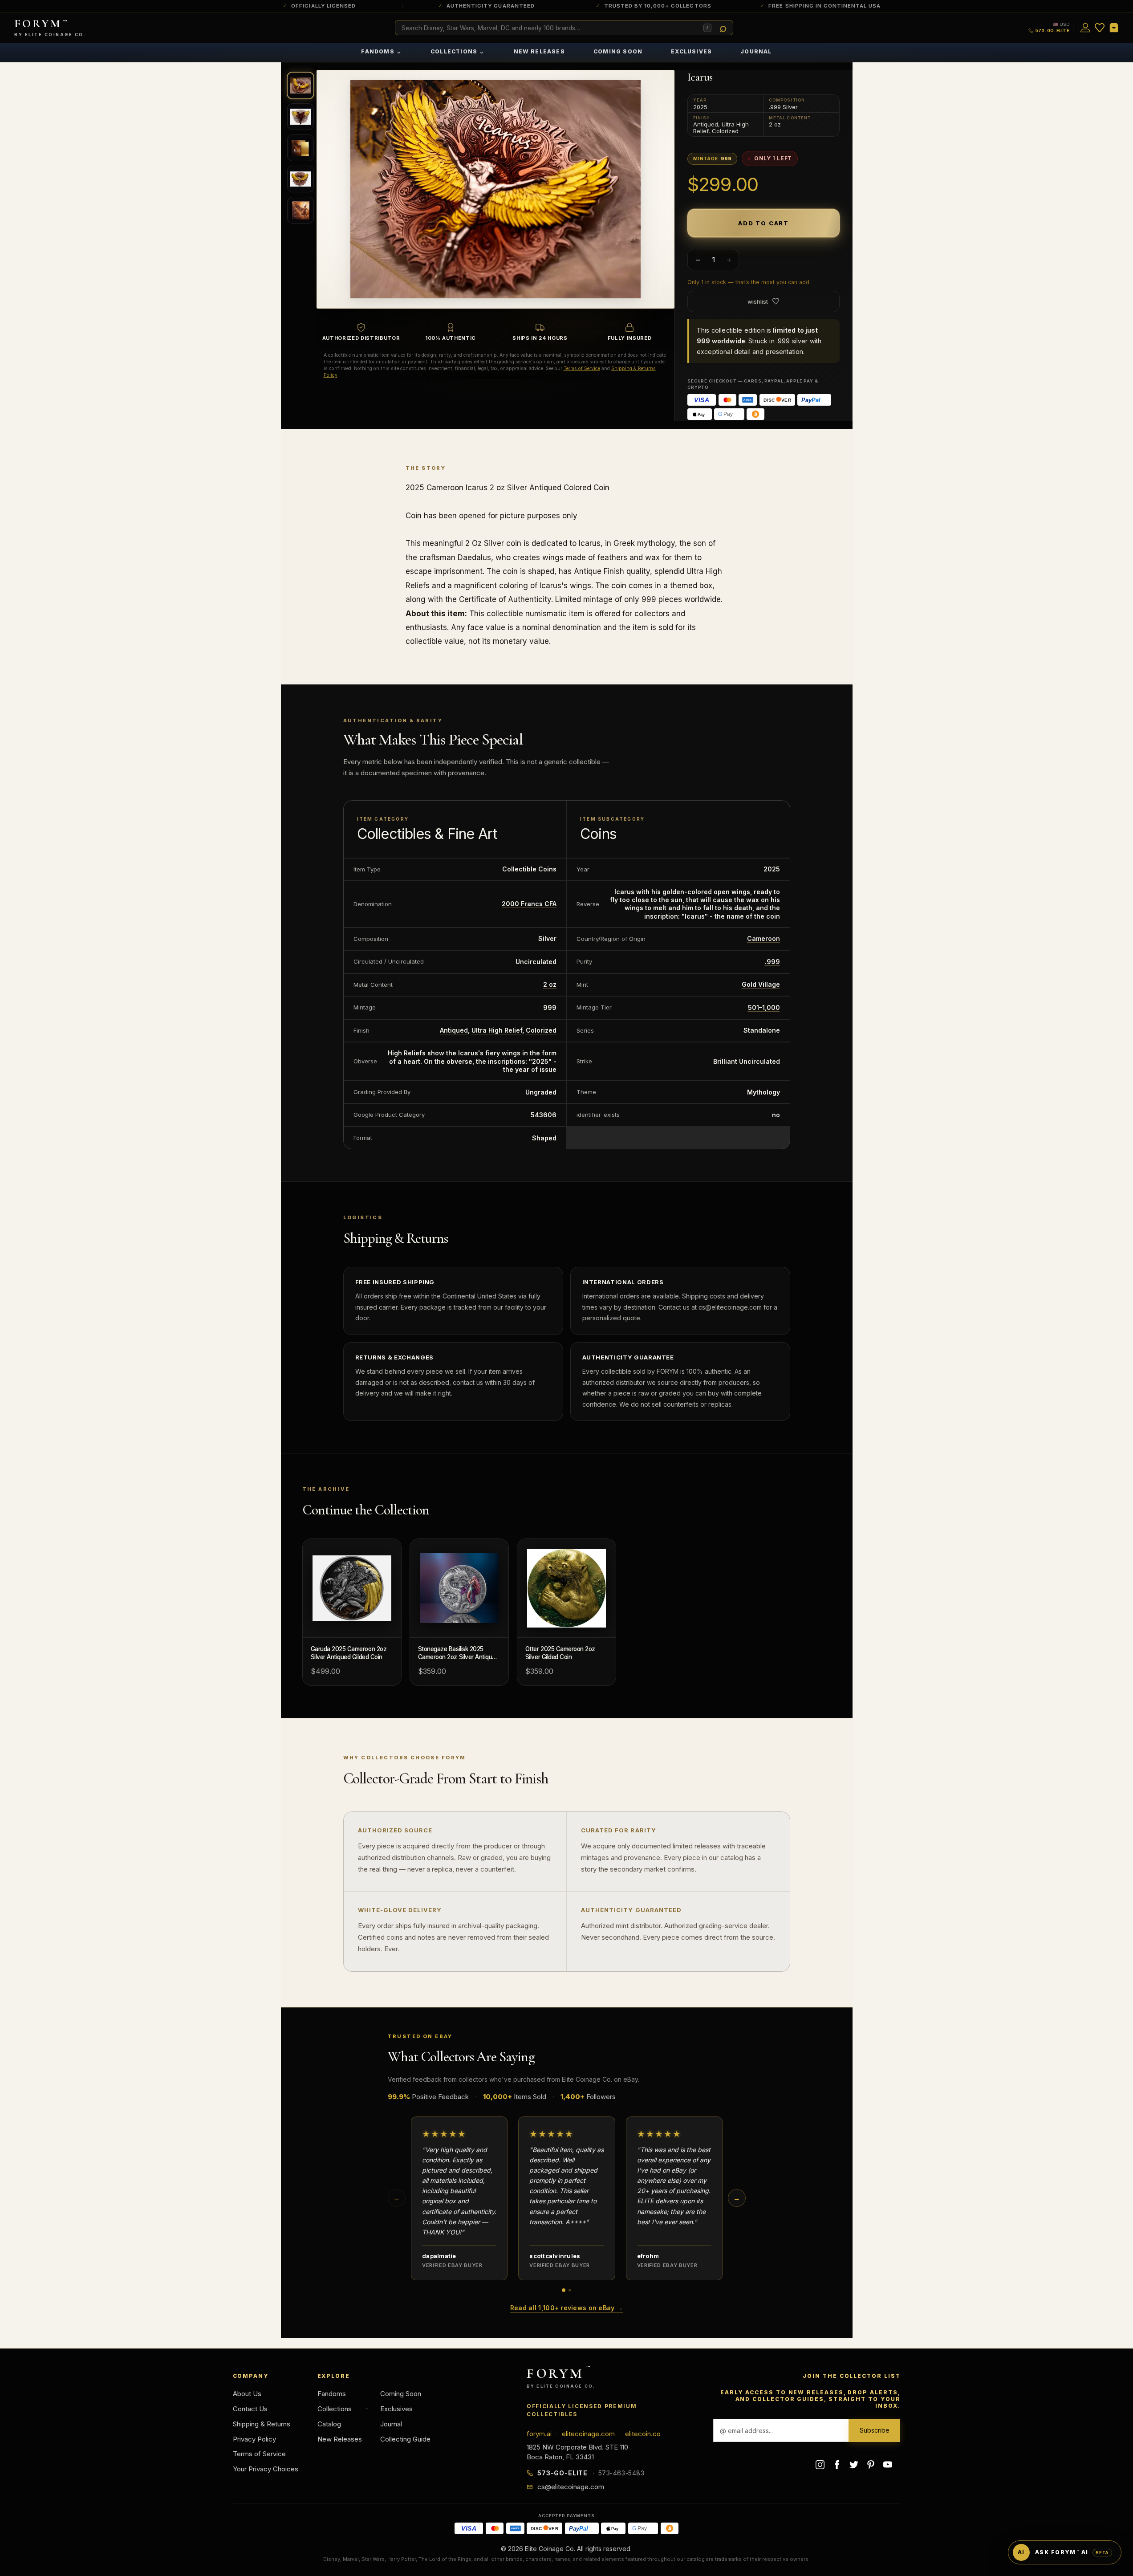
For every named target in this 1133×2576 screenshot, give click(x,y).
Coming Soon (618, 51)
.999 (772, 962)
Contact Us (250, 2409)
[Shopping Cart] (1114, 28)
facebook (837, 2465)
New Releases (539, 51)
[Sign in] (1085, 28)
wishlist (758, 301)
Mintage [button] (712, 159)
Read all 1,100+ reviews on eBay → (566, 2308)
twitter (854, 2465)
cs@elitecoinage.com (571, 2487)
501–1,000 (764, 1007)
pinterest (871, 2465)
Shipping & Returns (262, 2424)
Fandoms (382, 51)
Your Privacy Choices (266, 2469)
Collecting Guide (405, 2439)
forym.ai (539, 2434)
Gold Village (761, 984)
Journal (756, 51)
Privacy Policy (254, 2439)
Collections (458, 51)
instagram (820, 2465)
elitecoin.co (643, 2434)
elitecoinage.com (588, 2434)
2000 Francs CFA (529, 904)
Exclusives (691, 51)
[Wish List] (1100, 28)
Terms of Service (582, 368)
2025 (772, 869)
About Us (247, 2394)
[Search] (723, 28)
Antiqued (454, 1030)
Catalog (329, 2424)
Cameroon (763, 938)
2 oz (550, 984)
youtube (888, 2465)
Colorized (541, 1030)
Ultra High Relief (497, 1030)
